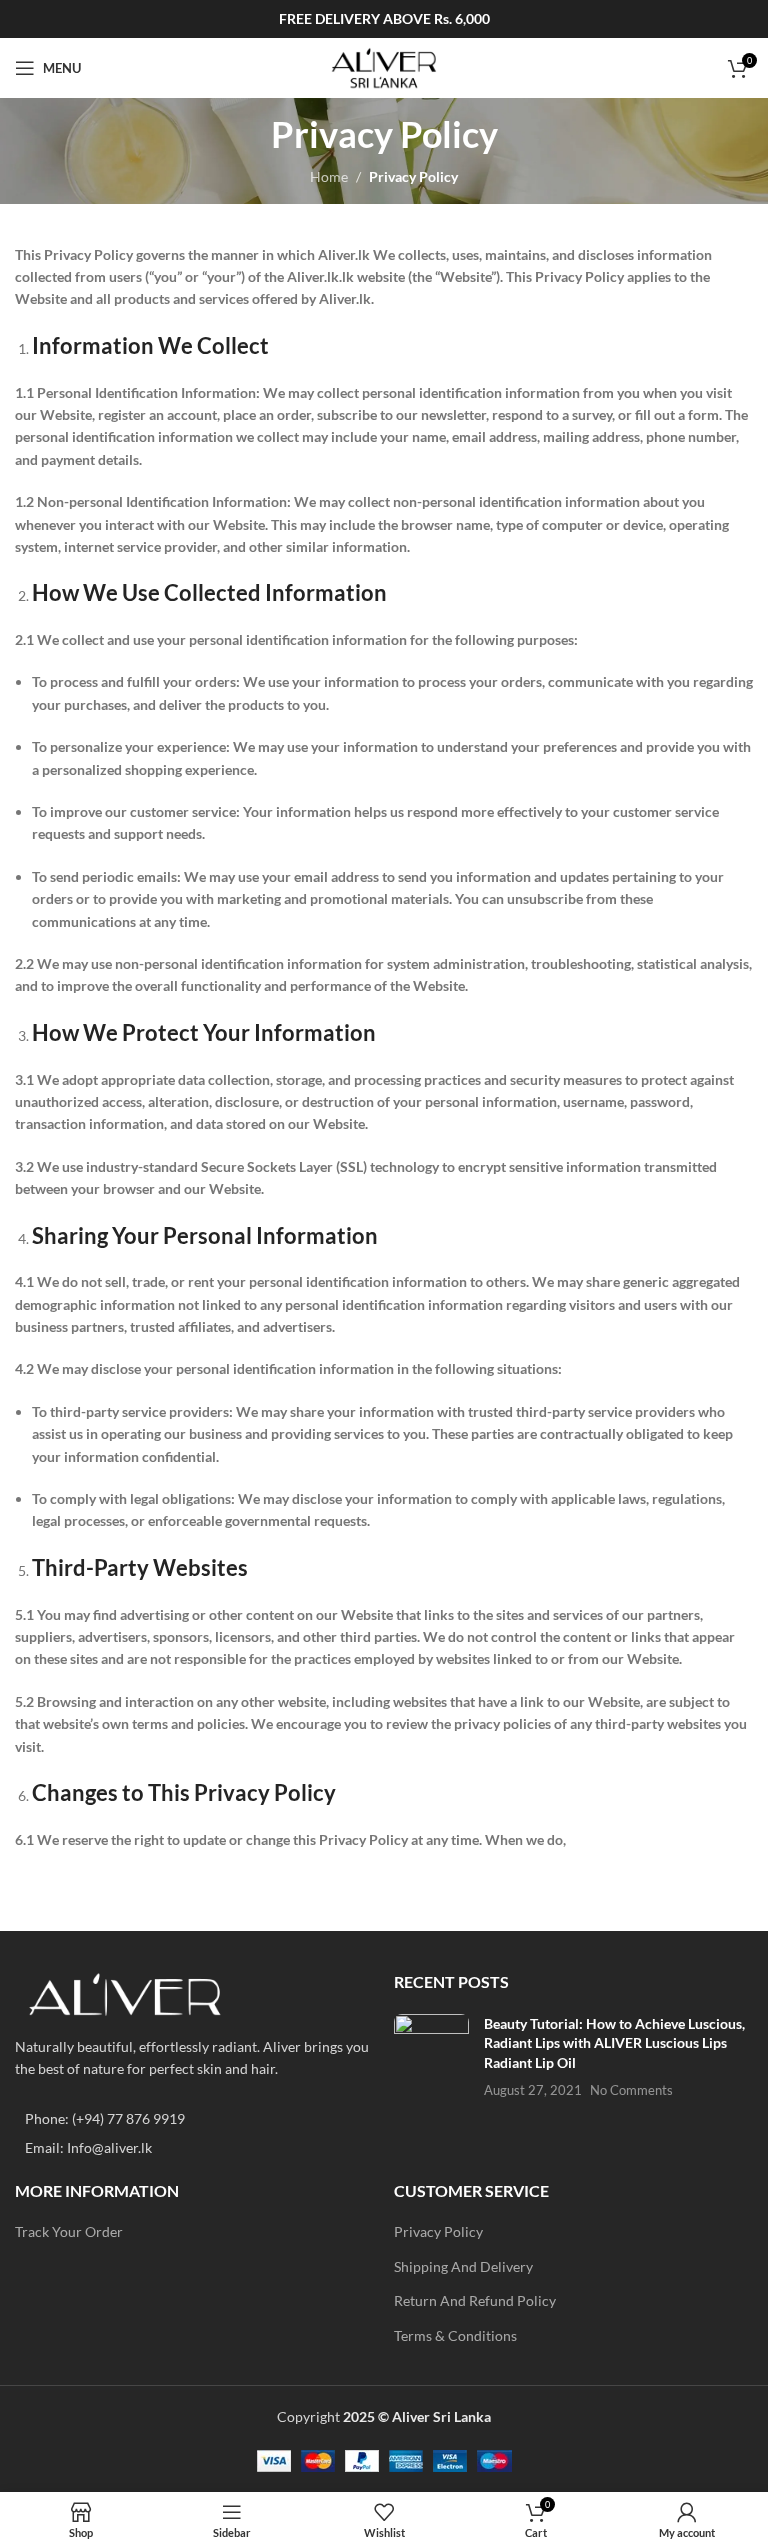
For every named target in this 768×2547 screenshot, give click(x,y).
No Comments (631, 2090)
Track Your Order (69, 2231)
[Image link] (125, 1991)
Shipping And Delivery (463, 2266)
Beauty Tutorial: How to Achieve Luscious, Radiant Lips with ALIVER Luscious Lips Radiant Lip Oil (614, 2043)
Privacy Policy (438, 2231)
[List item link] (194, 2119)
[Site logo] (384, 66)
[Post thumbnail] (431, 2057)
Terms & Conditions (455, 2335)
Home (329, 176)
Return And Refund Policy (475, 2300)
